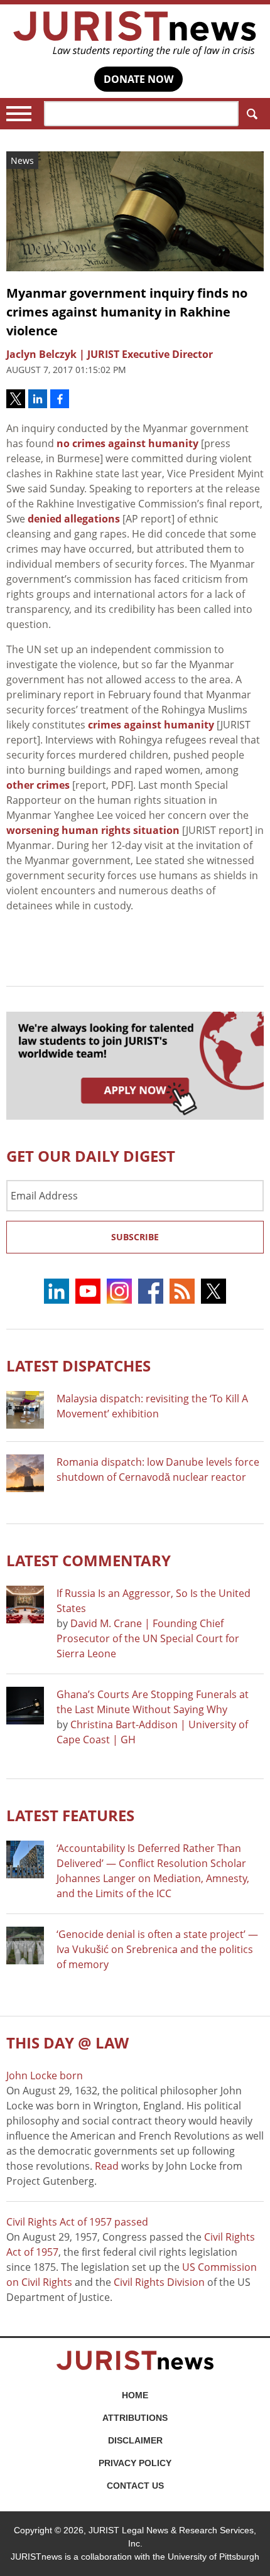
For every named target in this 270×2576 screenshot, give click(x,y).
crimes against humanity (151, 725)
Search (251, 114)
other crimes (38, 785)
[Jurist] (135, 34)
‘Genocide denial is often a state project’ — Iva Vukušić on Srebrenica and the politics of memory (157, 1949)
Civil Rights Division (159, 2282)
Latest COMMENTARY (89, 1560)
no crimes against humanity (127, 443)
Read (107, 2166)
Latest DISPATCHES (78, 1366)
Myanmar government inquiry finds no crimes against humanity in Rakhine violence (127, 312)
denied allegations (74, 519)
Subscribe (135, 1237)
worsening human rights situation (93, 830)
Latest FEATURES (70, 1815)
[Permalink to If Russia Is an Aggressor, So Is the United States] (25, 1605)
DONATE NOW (138, 79)
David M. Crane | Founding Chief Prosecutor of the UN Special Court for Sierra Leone (148, 1638)
